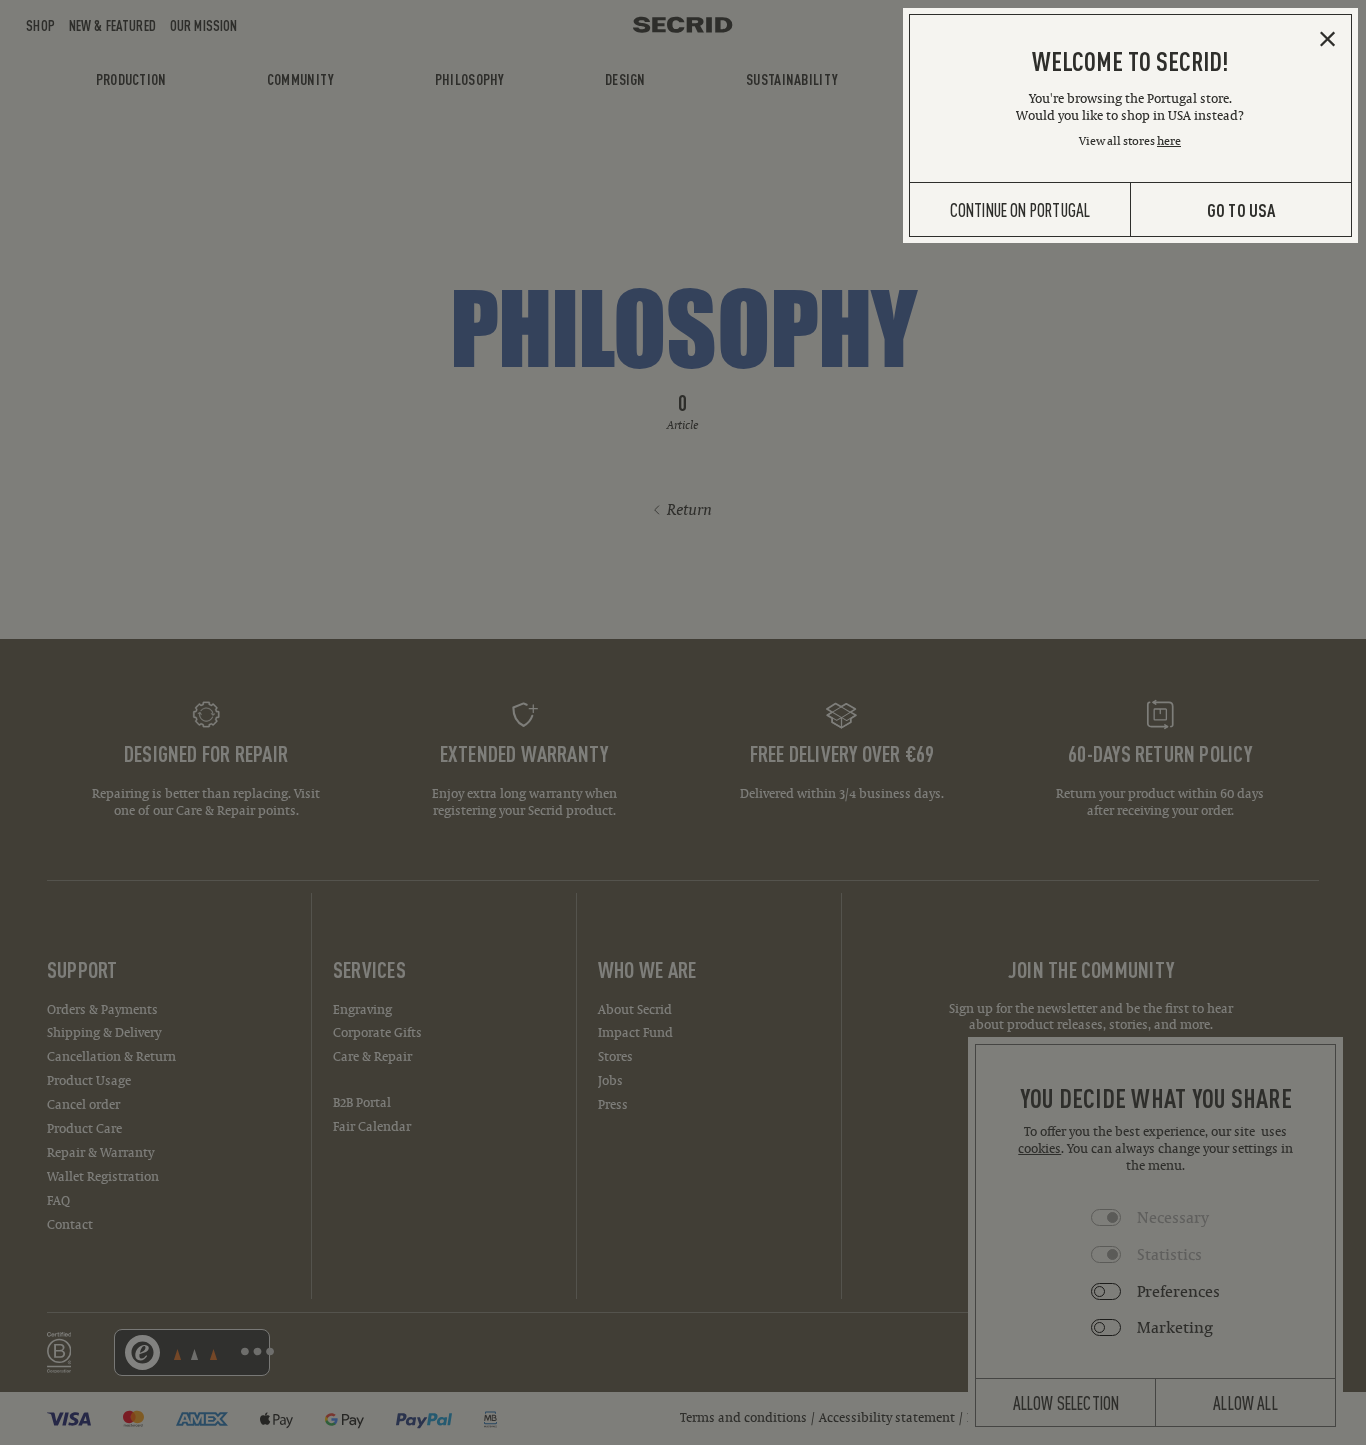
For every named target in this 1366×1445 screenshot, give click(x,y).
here (1169, 140)
